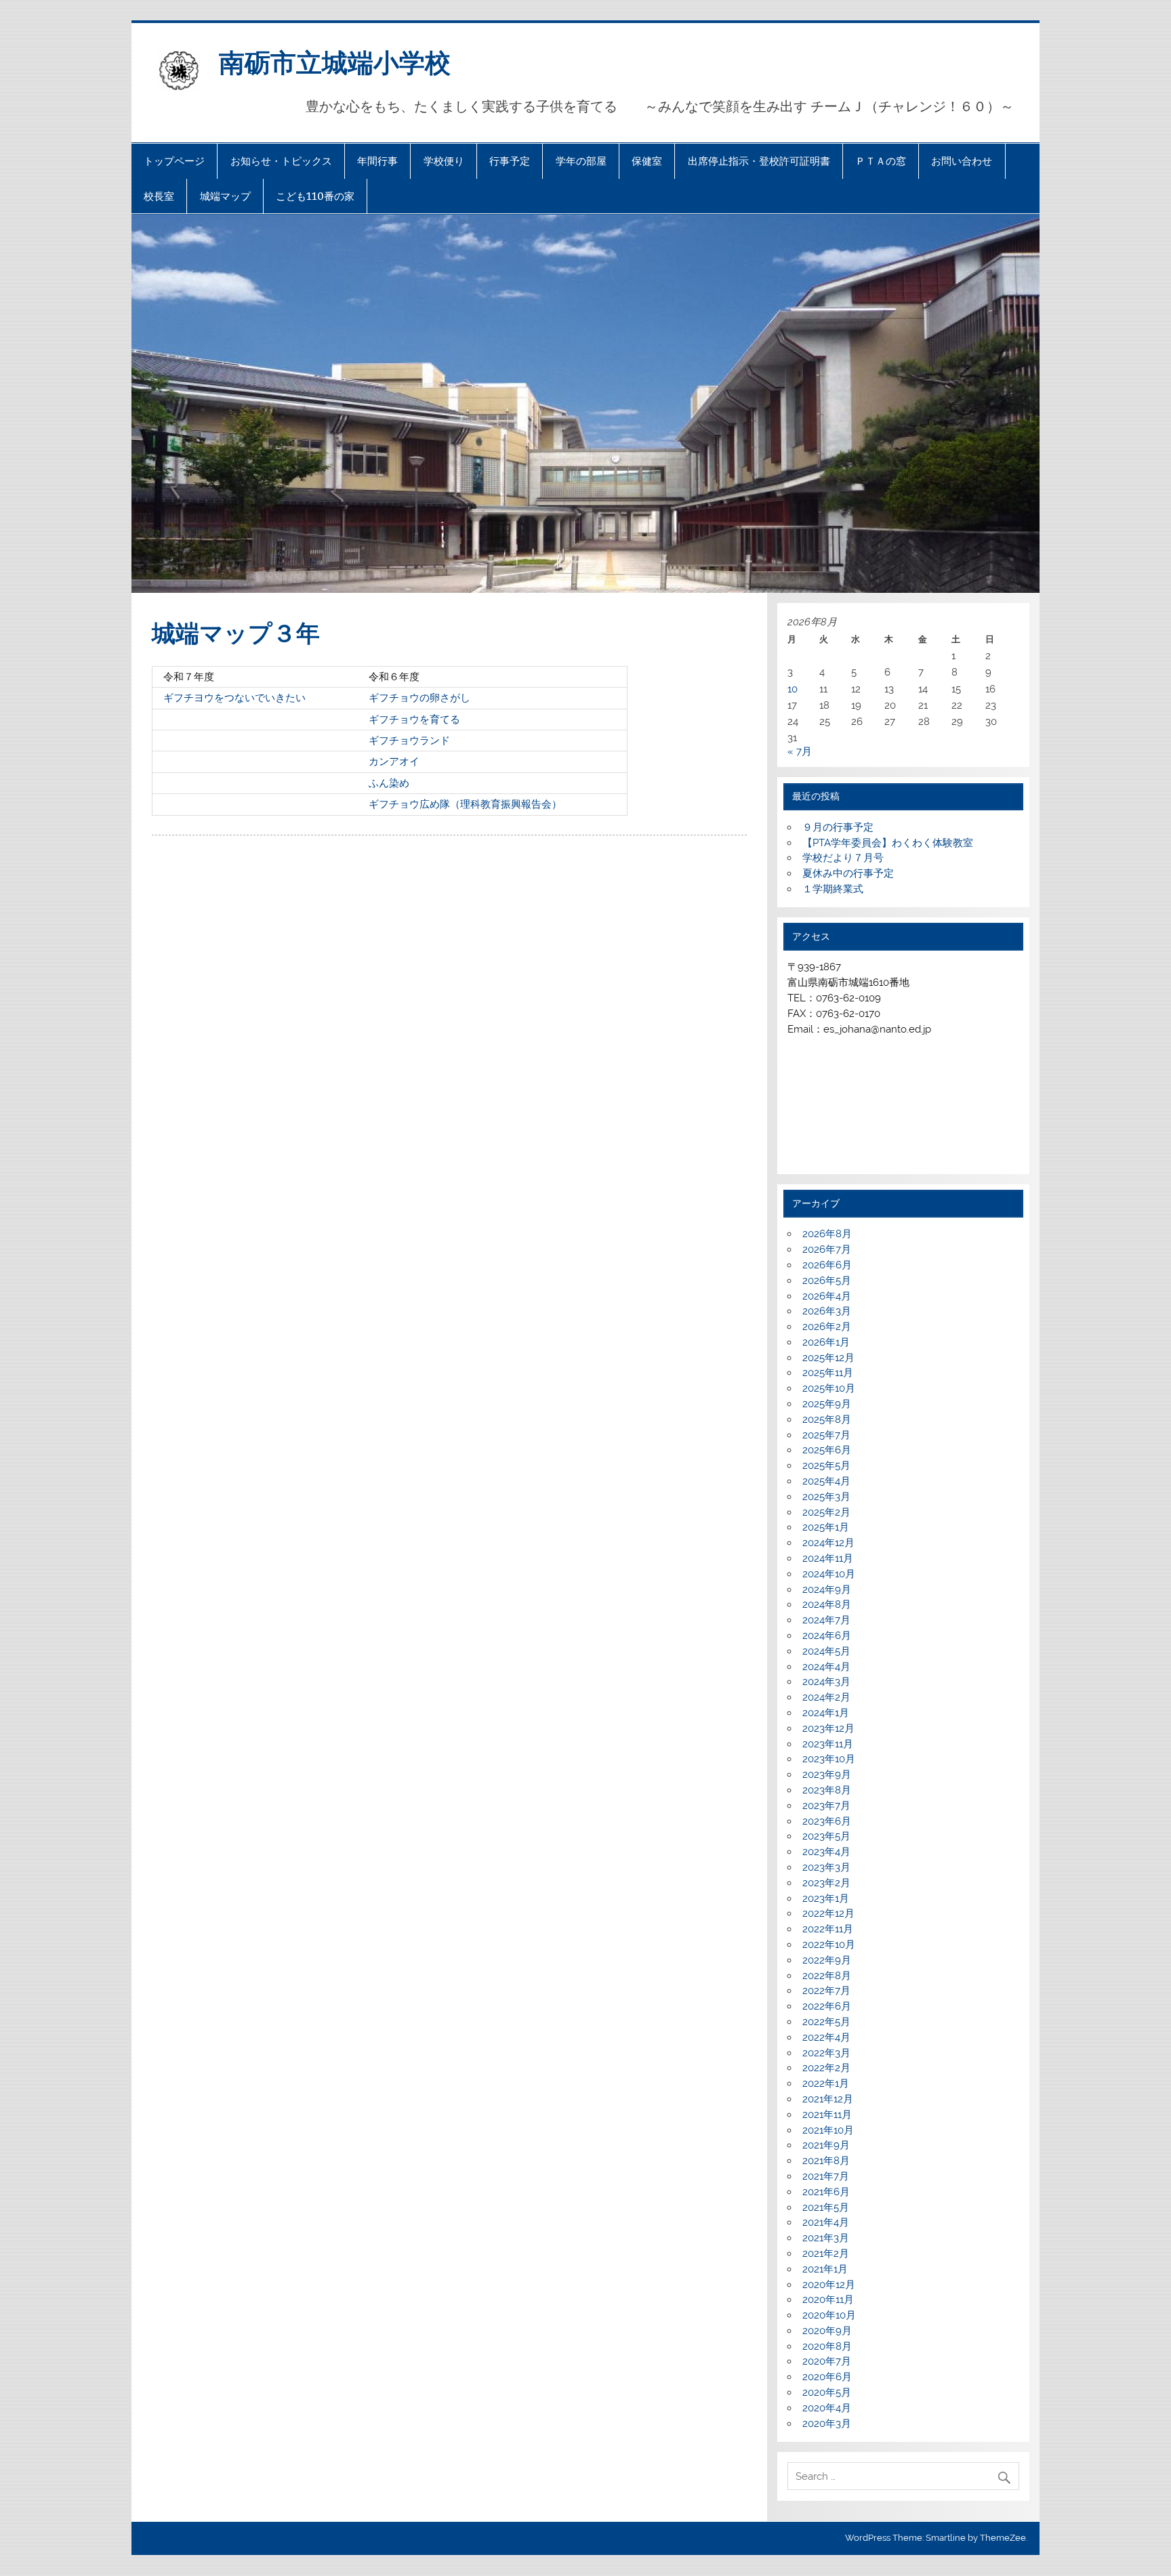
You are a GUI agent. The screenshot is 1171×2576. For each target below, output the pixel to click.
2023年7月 (826, 1806)
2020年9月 (827, 2331)
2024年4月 (826, 1667)
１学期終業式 (833, 889)
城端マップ (225, 196)
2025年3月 (826, 1497)
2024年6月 (827, 1636)
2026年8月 (827, 1234)
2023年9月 (827, 1774)
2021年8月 (826, 2161)
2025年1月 (826, 1527)
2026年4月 (827, 1296)
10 (793, 689)
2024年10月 (829, 1574)
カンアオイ (394, 762)
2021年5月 (826, 2207)
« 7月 (800, 751)
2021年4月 (826, 2222)
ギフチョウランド (409, 741)
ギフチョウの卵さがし (419, 698)
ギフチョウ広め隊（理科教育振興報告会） (465, 804)
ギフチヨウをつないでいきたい (234, 698)
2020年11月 (828, 2300)
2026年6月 (827, 1265)
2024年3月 (826, 1682)
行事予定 (510, 161)
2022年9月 (827, 1960)
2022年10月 (829, 1945)
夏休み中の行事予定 (848, 873)
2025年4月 (826, 1481)
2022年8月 (827, 1976)
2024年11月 (828, 1558)
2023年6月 (827, 1821)
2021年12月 (828, 2099)
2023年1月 (826, 1898)
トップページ (174, 161)
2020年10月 (829, 2315)
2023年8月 (827, 1790)
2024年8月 (827, 1604)
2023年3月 (826, 1867)
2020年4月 (827, 2408)
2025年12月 (828, 1358)
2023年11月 (828, 1744)
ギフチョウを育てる (414, 720)
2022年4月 (826, 2037)
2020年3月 (827, 2424)
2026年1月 (826, 1342)
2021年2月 (826, 2253)
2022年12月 (828, 1913)
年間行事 (377, 161)
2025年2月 (826, 1512)
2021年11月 (827, 2115)
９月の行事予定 (838, 827)
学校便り (444, 161)
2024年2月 (826, 1697)
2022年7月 (826, 1991)
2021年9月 (826, 2145)
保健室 (647, 161)
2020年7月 (827, 2361)
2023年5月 (826, 1836)
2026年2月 (827, 1327)
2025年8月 (827, 1419)
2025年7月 (826, 1435)
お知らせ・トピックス (281, 161)
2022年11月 (828, 1929)
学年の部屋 (581, 161)
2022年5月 (826, 2022)
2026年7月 (827, 1249)
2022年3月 (826, 2053)
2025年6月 (827, 1450)
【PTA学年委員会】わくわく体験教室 (888, 843)
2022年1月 (826, 2083)
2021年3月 (826, 2238)
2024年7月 (826, 1620)
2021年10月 (828, 2130)
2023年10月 (829, 1759)
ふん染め (389, 783)
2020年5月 (827, 2392)
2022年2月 (826, 2068)
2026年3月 (827, 1311)
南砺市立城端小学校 (335, 61)
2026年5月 (827, 1281)
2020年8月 (827, 2346)
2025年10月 (829, 1388)
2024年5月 (826, 1651)
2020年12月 (829, 2285)
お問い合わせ (962, 161)
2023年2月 (826, 1883)
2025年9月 (827, 1404)
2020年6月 (827, 2377)
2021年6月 (826, 2192)
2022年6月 (827, 2006)
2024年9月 (827, 1590)
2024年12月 (828, 1543)
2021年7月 (826, 2176)
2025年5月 (826, 1466)
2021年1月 (825, 2269)
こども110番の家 (315, 196)
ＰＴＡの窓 (881, 161)
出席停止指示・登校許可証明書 (759, 161)
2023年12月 (828, 1728)
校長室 (159, 196)
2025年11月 (828, 1373)
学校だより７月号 (843, 858)
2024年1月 (826, 1713)
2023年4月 (826, 1852)
